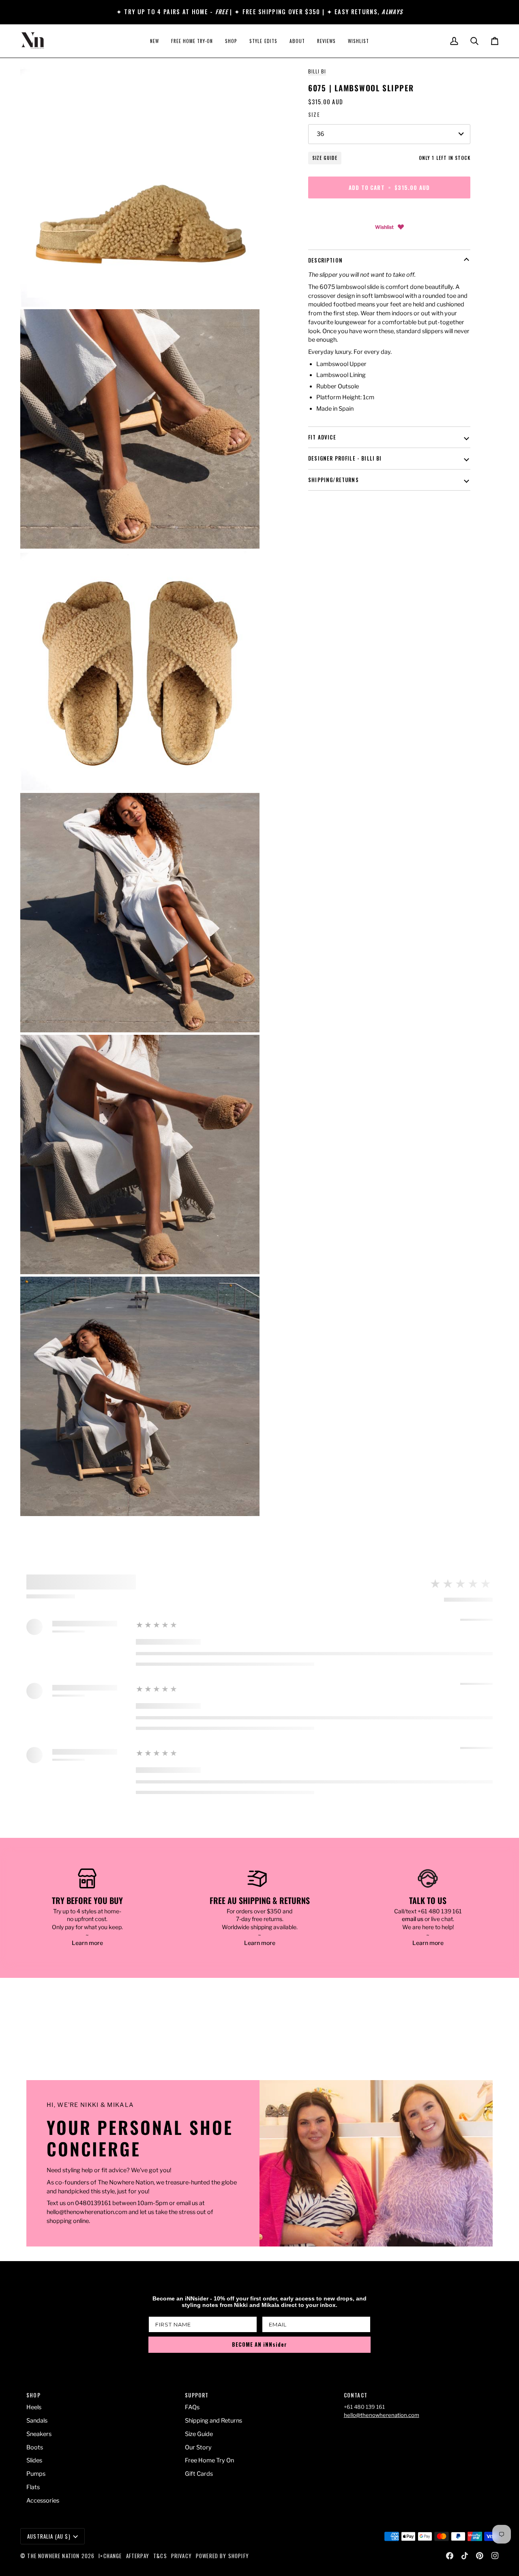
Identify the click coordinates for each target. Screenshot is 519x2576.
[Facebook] (450, 2556)
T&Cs (160, 2556)
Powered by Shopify (222, 2556)
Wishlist (384, 227)
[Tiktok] (465, 2556)
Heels (34, 2407)
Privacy (181, 2556)
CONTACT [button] (356, 2395)
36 (321, 134)
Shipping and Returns (213, 2421)
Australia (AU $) (49, 2536)
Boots (35, 2447)
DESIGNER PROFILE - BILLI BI (345, 458)
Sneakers (39, 2434)
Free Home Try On (209, 2460)
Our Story (198, 2447)
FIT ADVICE (322, 437)
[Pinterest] (480, 2556)
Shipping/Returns (333, 480)
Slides (34, 2460)
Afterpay (138, 2556)
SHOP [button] (33, 2395)
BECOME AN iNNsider (259, 2344)
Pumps (36, 2474)
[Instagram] (495, 2556)
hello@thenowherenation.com (382, 2415)
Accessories (43, 2501)
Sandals (37, 2421)
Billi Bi (317, 71)
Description (325, 260)
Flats (33, 2487)
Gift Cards (199, 2474)
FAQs (192, 2407)
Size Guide (325, 158)
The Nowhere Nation (53, 2556)
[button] (231, 41)
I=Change (110, 2556)
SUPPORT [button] (197, 2395)
